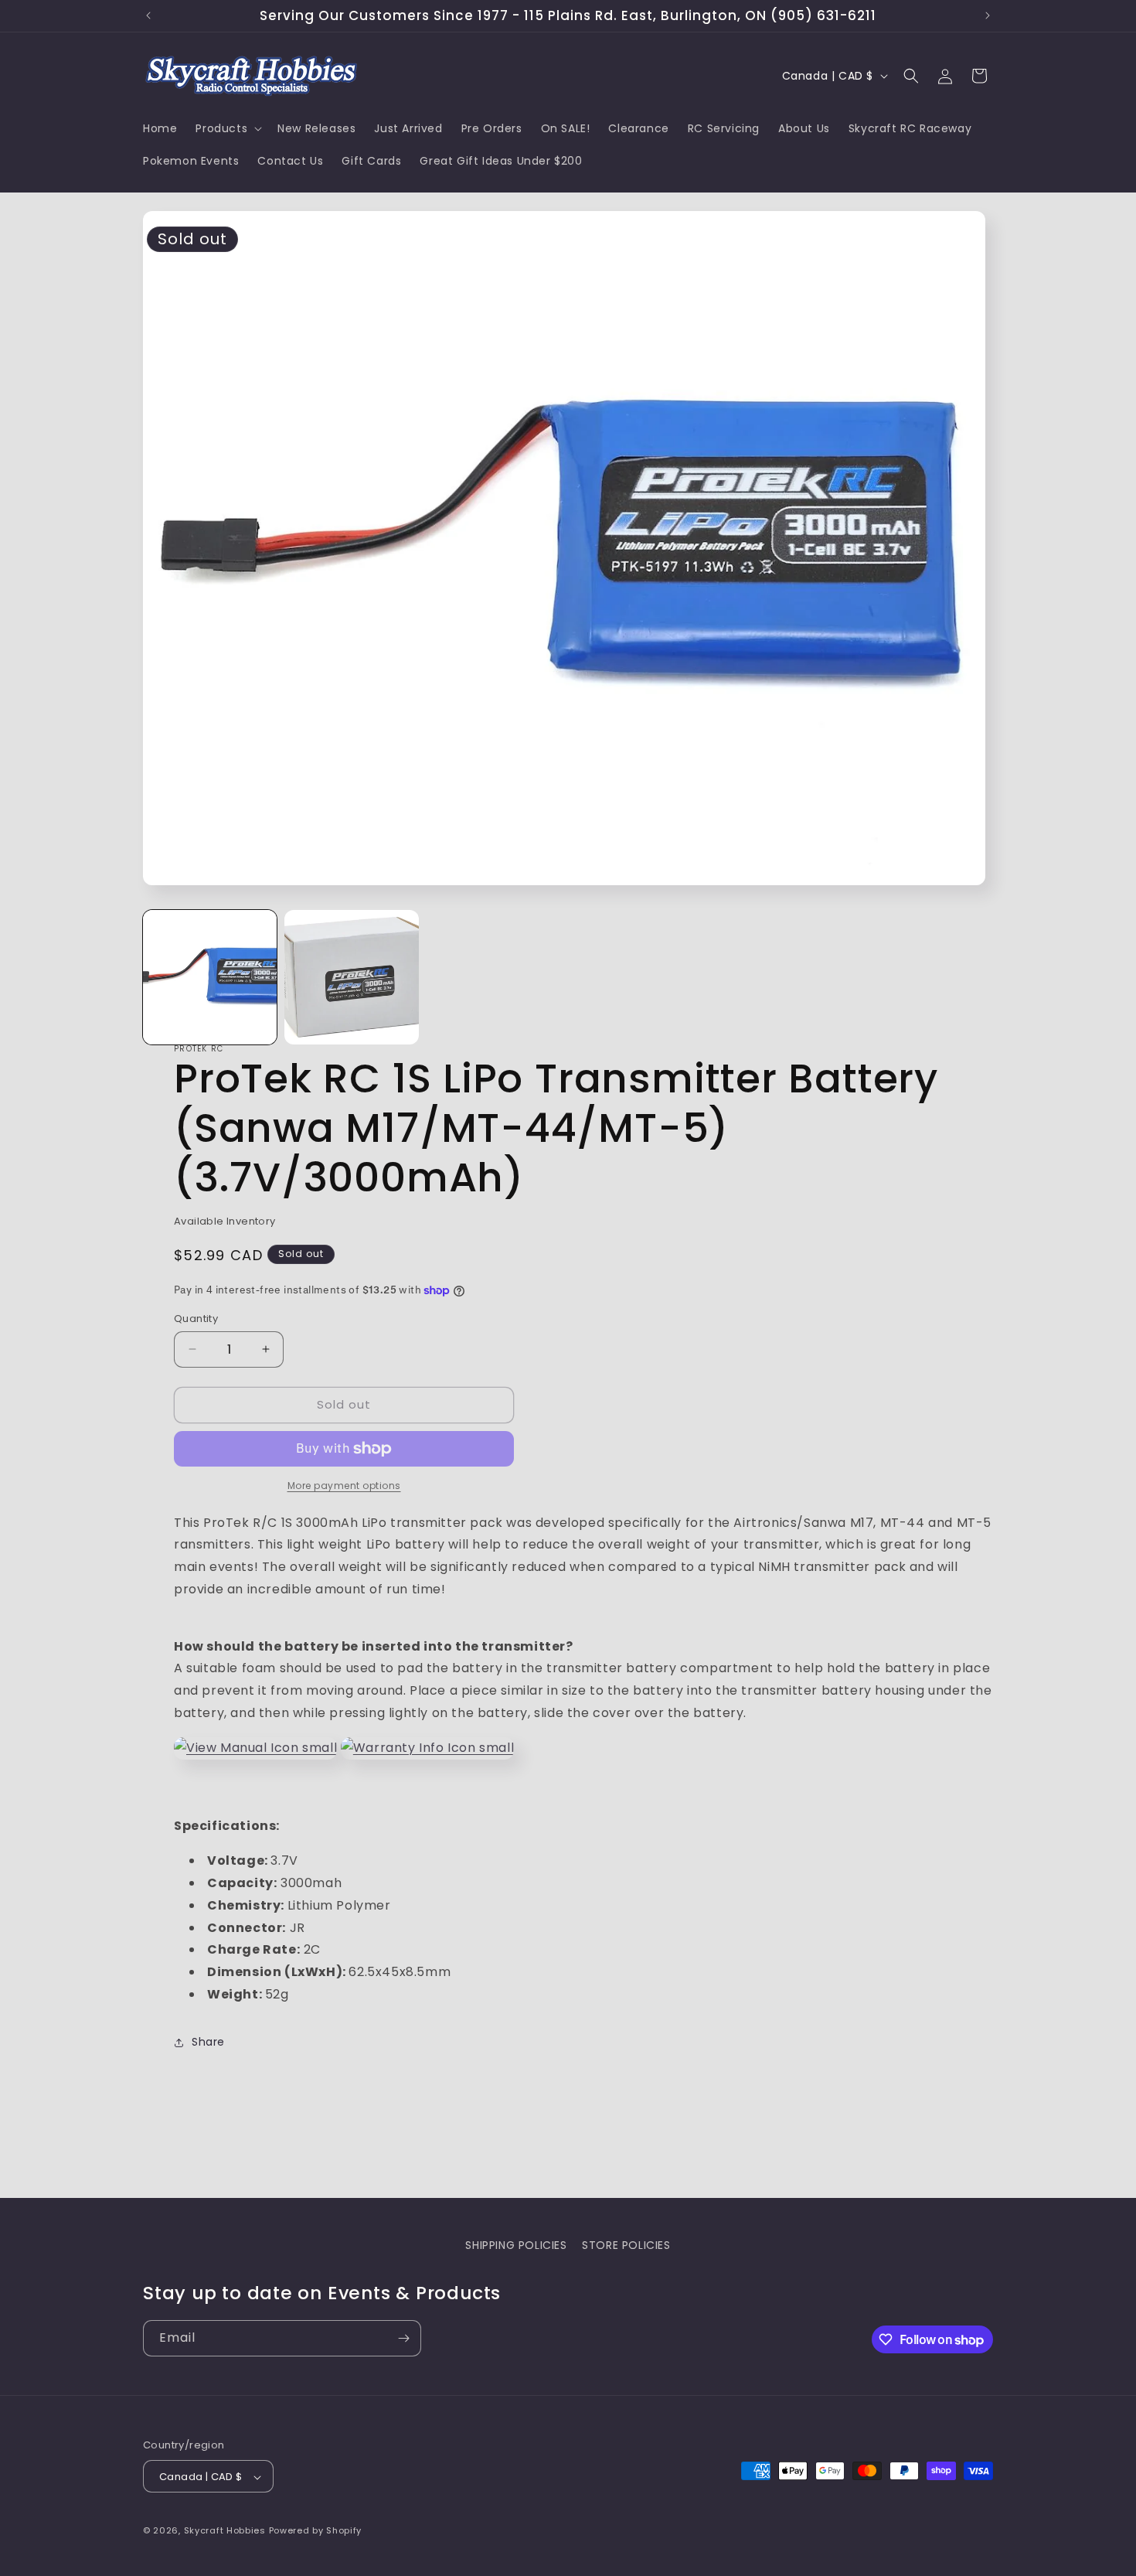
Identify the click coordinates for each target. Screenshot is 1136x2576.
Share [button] (208, 2042)
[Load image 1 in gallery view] (210, 977)
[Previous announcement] (148, 15)
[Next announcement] (988, 15)
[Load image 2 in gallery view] (351, 977)
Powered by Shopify (316, 2531)
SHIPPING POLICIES (516, 2245)
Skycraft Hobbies (226, 2531)
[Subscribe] (403, 2338)
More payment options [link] (344, 1486)
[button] (227, 128)
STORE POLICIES (626, 2245)
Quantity (196, 1319)
